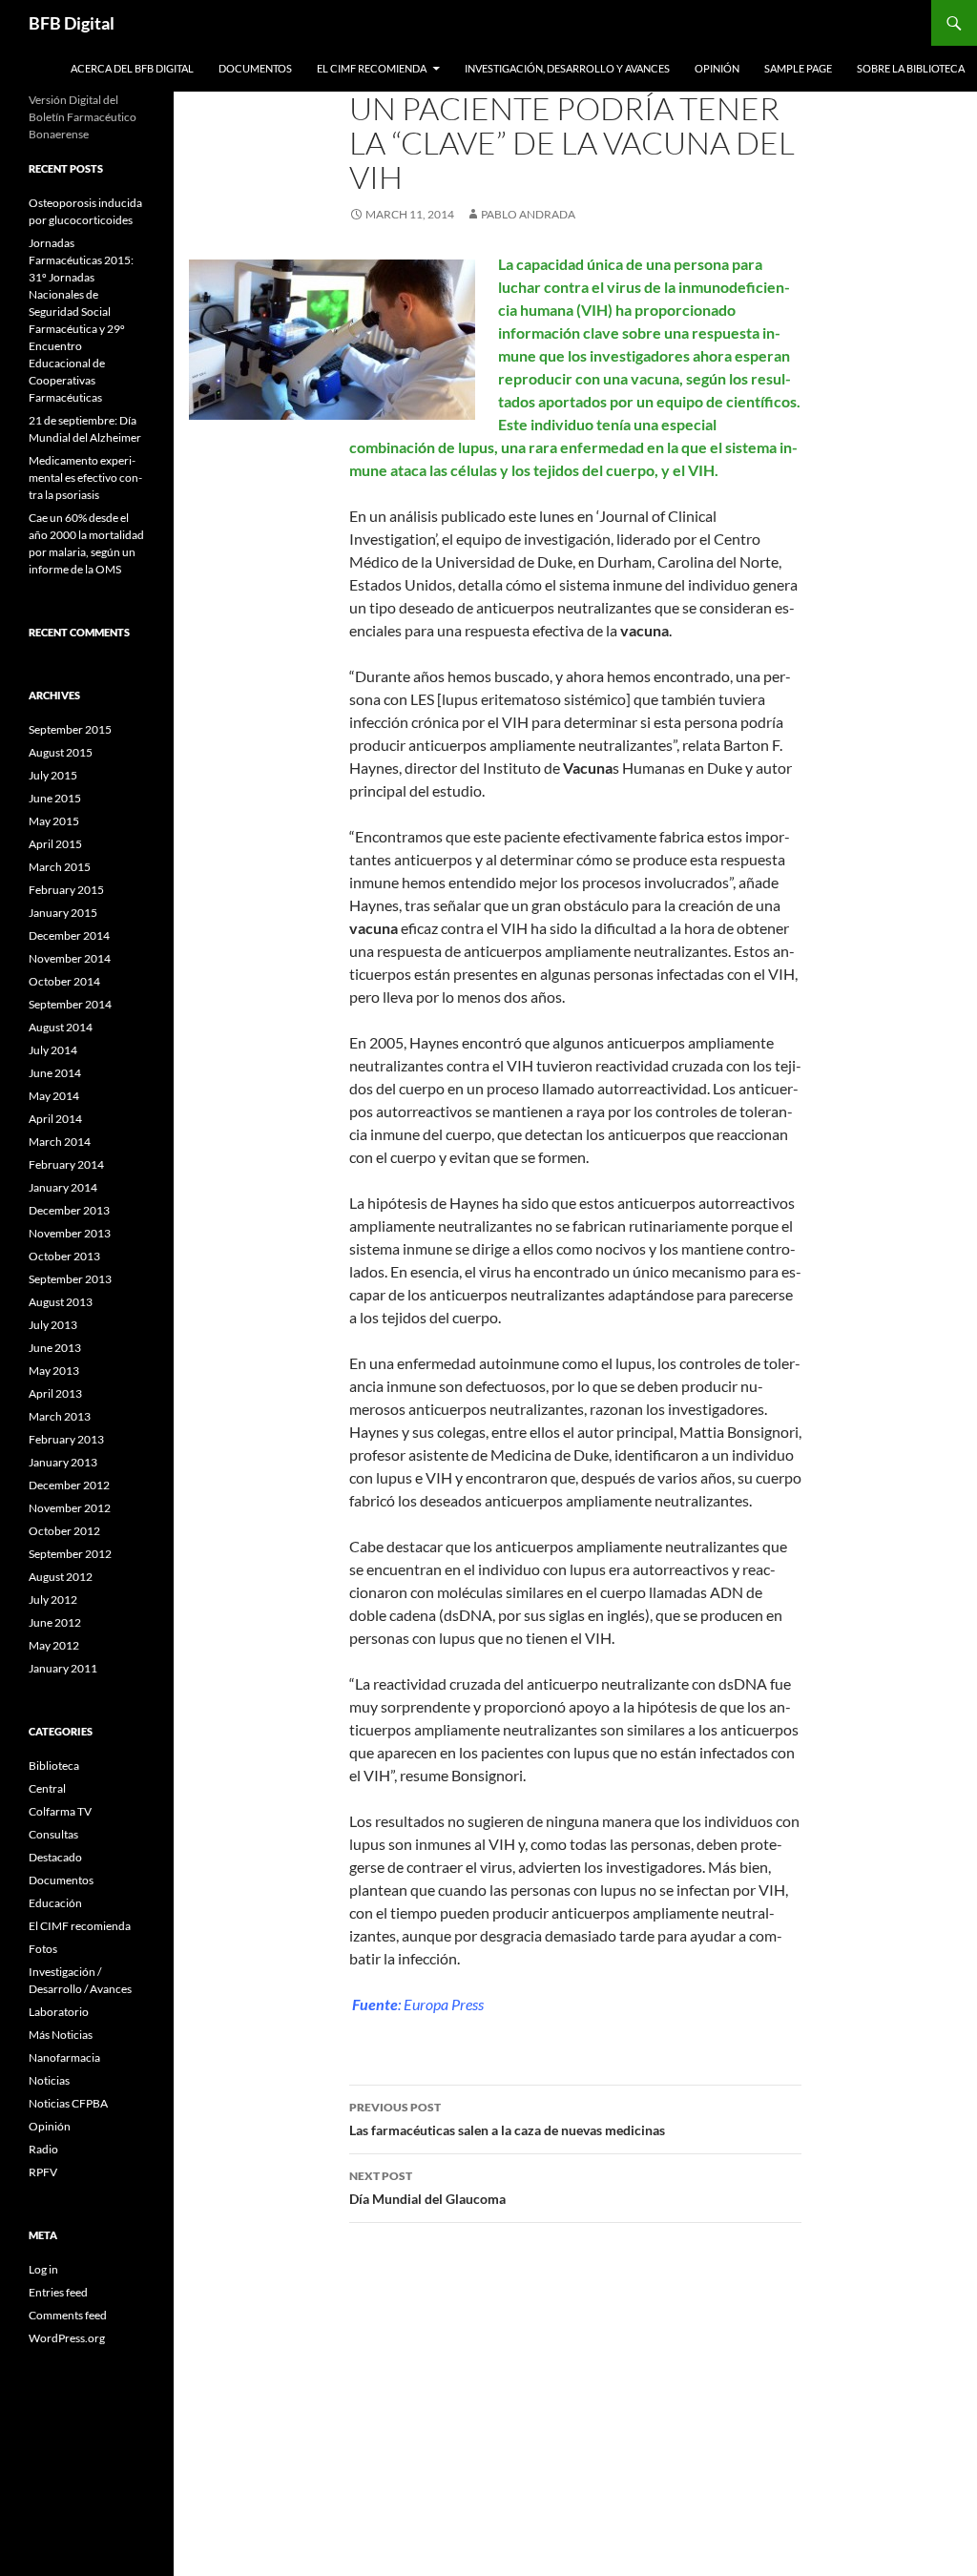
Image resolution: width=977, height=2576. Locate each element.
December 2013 (69, 1210)
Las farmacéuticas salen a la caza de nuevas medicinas (507, 2119)
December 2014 (69, 935)
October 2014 (64, 981)
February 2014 (66, 1164)
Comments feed (68, 2315)
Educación (55, 1903)
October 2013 (64, 1256)
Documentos (255, 68)
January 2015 (63, 913)
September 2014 (70, 1004)
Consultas (53, 1834)
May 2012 (54, 1645)
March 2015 (60, 867)
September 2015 (70, 729)
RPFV (43, 2172)
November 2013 (70, 1233)
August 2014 (61, 1027)
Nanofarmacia (64, 2057)
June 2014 (55, 1073)
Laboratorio (59, 2012)
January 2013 (63, 1462)
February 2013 (66, 1439)
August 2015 (61, 752)
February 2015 (66, 890)
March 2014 (60, 1142)
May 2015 (54, 821)
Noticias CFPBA (68, 2103)
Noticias (49, 2080)
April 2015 (55, 844)
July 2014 (53, 1050)
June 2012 (55, 1622)
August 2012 (61, 1577)
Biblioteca (54, 1766)
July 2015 (53, 775)
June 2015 (55, 798)
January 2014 (63, 1187)
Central (47, 1788)
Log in (43, 2269)
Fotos (43, 1949)
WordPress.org (67, 2338)
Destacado (55, 1857)
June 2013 (55, 1348)
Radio (43, 2149)
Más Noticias (61, 2035)
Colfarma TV (60, 1811)
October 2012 (64, 1531)
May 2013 (54, 1371)
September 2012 (70, 1554)
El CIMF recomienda (372, 68)
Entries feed (58, 2292)
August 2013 (61, 1302)
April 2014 (55, 1119)
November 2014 (70, 958)
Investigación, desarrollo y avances (567, 68)
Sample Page (798, 68)
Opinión (717, 68)
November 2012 (70, 1508)
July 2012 (53, 1600)
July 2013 (53, 1325)
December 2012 (69, 1485)
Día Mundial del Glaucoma (427, 2188)
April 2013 (55, 1393)
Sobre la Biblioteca (911, 68)
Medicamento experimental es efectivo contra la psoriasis (85, 478)
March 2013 (60, 1416)
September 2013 (70, 1279)
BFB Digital (72, 23)
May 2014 (54, 1096)
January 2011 (63, 1668)
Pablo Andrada (528, 214)
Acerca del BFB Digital (132, 68)
